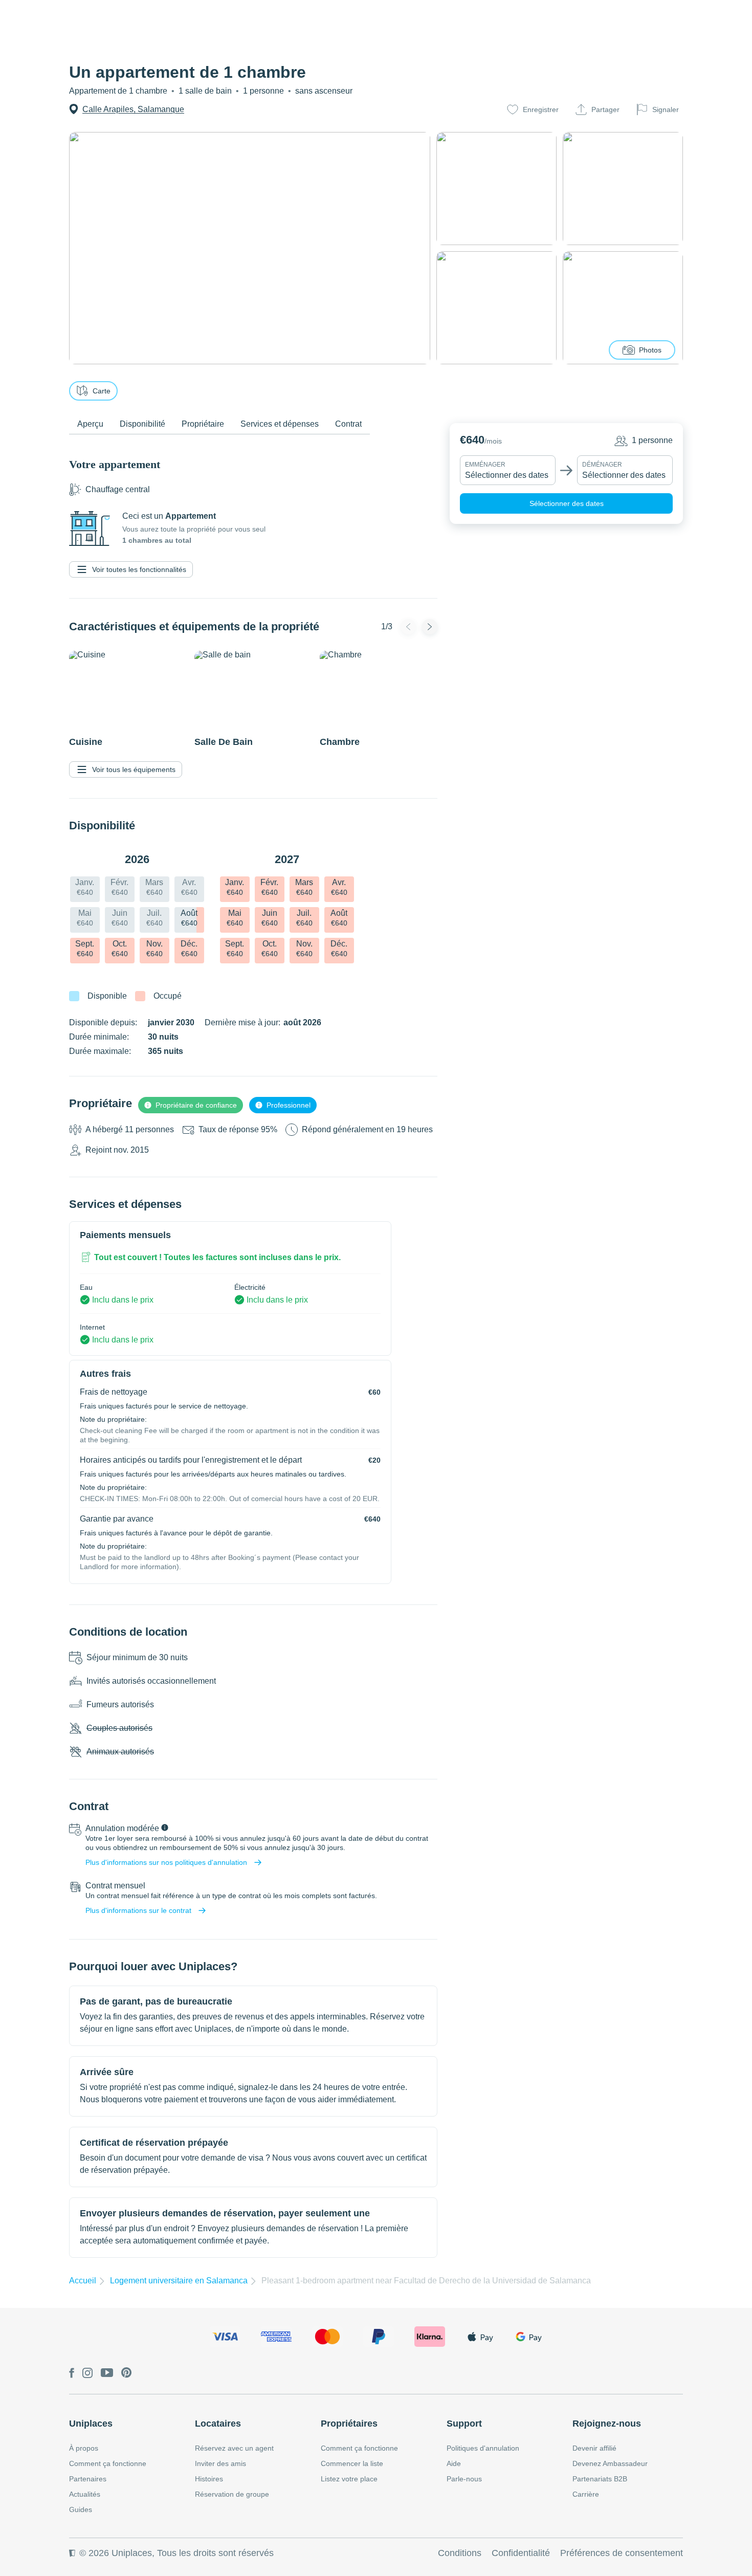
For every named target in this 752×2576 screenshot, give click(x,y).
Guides (81, 2509)
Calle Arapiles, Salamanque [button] (133, 109)
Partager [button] (605, 109)
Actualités (85, 2494)
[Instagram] (87, 2374)
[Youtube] (107, 2373)
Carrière (586, 2494)
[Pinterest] (127, 2373)
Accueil (83, 2281)
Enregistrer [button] (541, 109)
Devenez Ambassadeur (610, 2463)
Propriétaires (349, 2424)
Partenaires (88, 2479)
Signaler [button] (666, 109)
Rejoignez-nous (607, 2424)
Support (464, 2424)
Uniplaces (91, 2424)
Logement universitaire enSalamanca (179, 2281)
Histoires (209, 2479)
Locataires (218, 2424)
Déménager (602, 465)
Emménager (485, 465)
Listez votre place (349, 2479)
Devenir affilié (594, 2448)
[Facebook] (72, 2374)
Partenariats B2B (600, 2479)
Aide (454, 2463)
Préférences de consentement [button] (622, 2553)
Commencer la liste (352, 2463)
